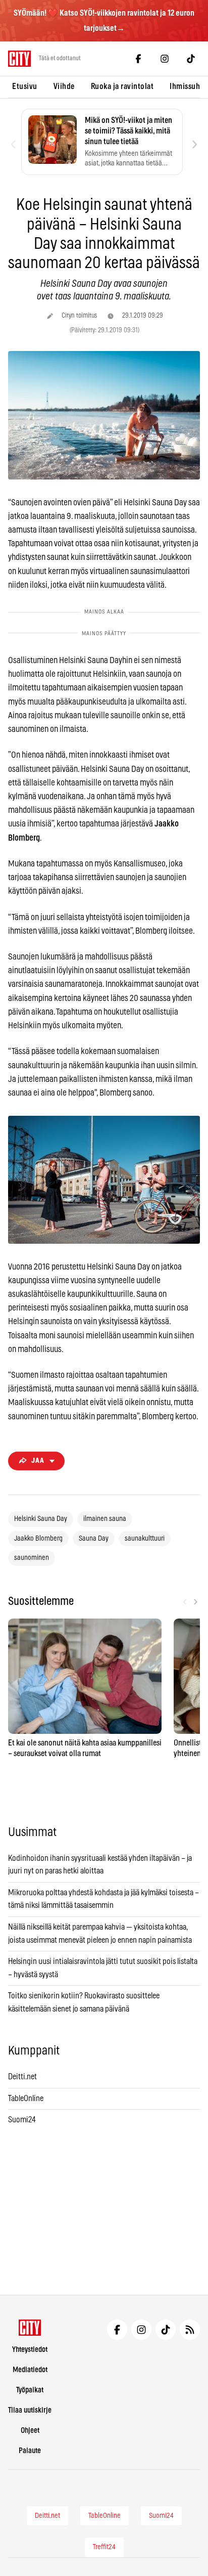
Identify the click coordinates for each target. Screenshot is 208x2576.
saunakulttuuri (145, 1539)
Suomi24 (22, 2120)
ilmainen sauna (105, 1519)
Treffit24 (104, 2547)
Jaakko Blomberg (38, 1539)
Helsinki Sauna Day (41, 1519)
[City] (30, 2328)
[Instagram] (165, 59)
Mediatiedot (30, 2370)
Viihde (64, 86)
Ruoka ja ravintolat (122, 86)
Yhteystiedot (30, 2350)
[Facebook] (138, 59)
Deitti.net (22, 2077)
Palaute (30, 2451)
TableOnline (26, 2099)
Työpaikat (30, 2390)
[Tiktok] (191, 59)
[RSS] (190, 2330)
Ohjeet (30, 2431)
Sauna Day (94, 1539)
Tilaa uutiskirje (30, 2410)
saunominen (32, 1558)
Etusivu (25, 86)
